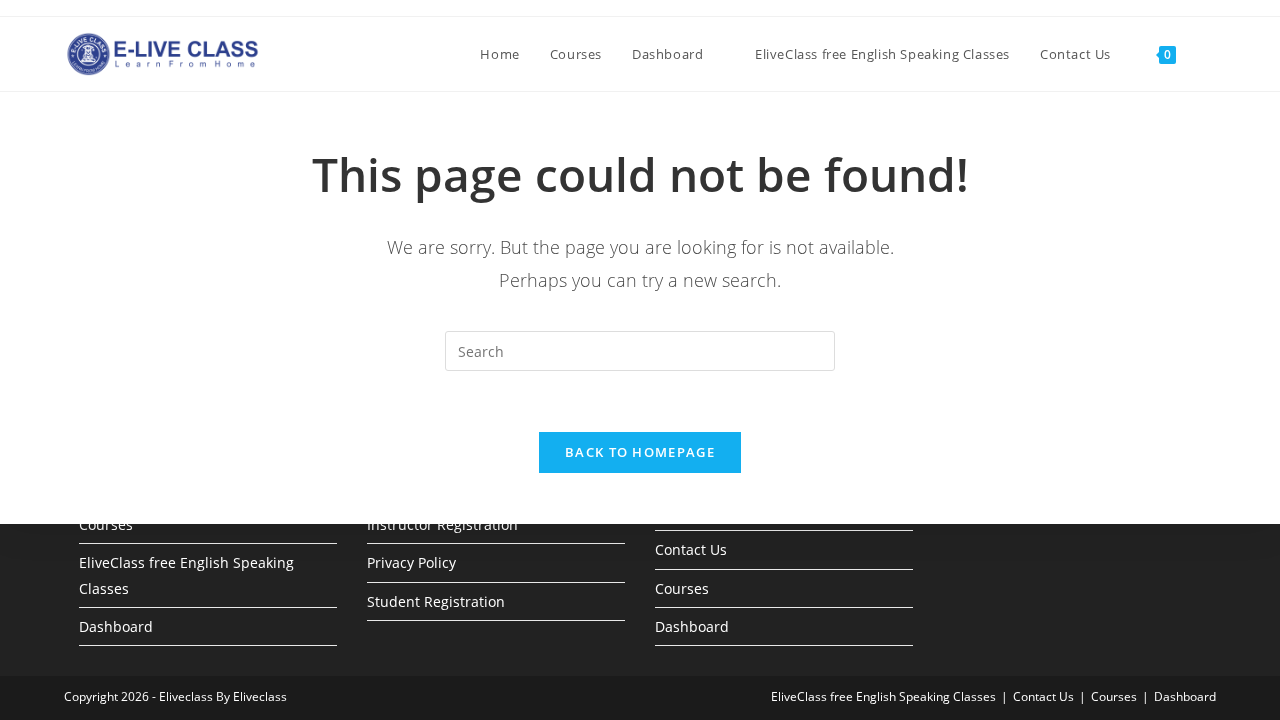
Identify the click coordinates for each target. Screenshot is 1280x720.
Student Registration (436, 601)
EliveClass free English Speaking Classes (883, 696)
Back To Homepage (640, 452)
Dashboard (116, 626)
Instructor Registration (442, 524)
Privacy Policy (411, 562)
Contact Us (691, 549)
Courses (106, 524)
